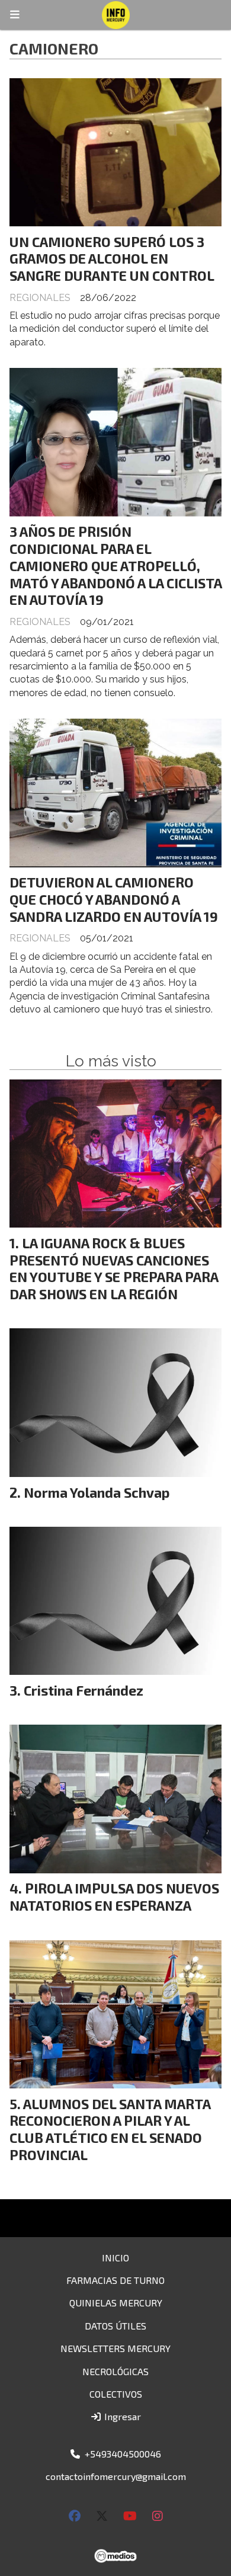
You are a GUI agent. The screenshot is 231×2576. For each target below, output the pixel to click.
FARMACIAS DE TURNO (115, 2280)
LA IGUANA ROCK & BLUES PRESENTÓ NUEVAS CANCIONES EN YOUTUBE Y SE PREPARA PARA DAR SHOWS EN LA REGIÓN (114, 1268)
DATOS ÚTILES (115, 2326)
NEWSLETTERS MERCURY (115, 2348)
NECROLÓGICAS (115, 2371)
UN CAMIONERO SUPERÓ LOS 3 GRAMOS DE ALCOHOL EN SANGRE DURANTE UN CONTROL (112, 259)
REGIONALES (40, 298)
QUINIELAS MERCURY (116, 2303)
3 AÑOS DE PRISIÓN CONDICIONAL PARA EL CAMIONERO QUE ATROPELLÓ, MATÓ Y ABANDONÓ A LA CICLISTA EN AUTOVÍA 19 (115, 565)
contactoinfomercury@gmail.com (116, 2476)
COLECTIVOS (116, 2394)
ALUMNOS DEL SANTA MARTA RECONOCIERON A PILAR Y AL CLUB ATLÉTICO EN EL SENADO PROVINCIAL (110, 2129)
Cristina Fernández (84, 1690)
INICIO (115, 2258)
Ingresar (121, 2416)
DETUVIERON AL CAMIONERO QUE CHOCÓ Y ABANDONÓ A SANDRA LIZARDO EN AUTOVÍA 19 (114, 899)
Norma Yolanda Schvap (97, 1492)
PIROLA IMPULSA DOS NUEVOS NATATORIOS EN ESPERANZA (114, 1897)
